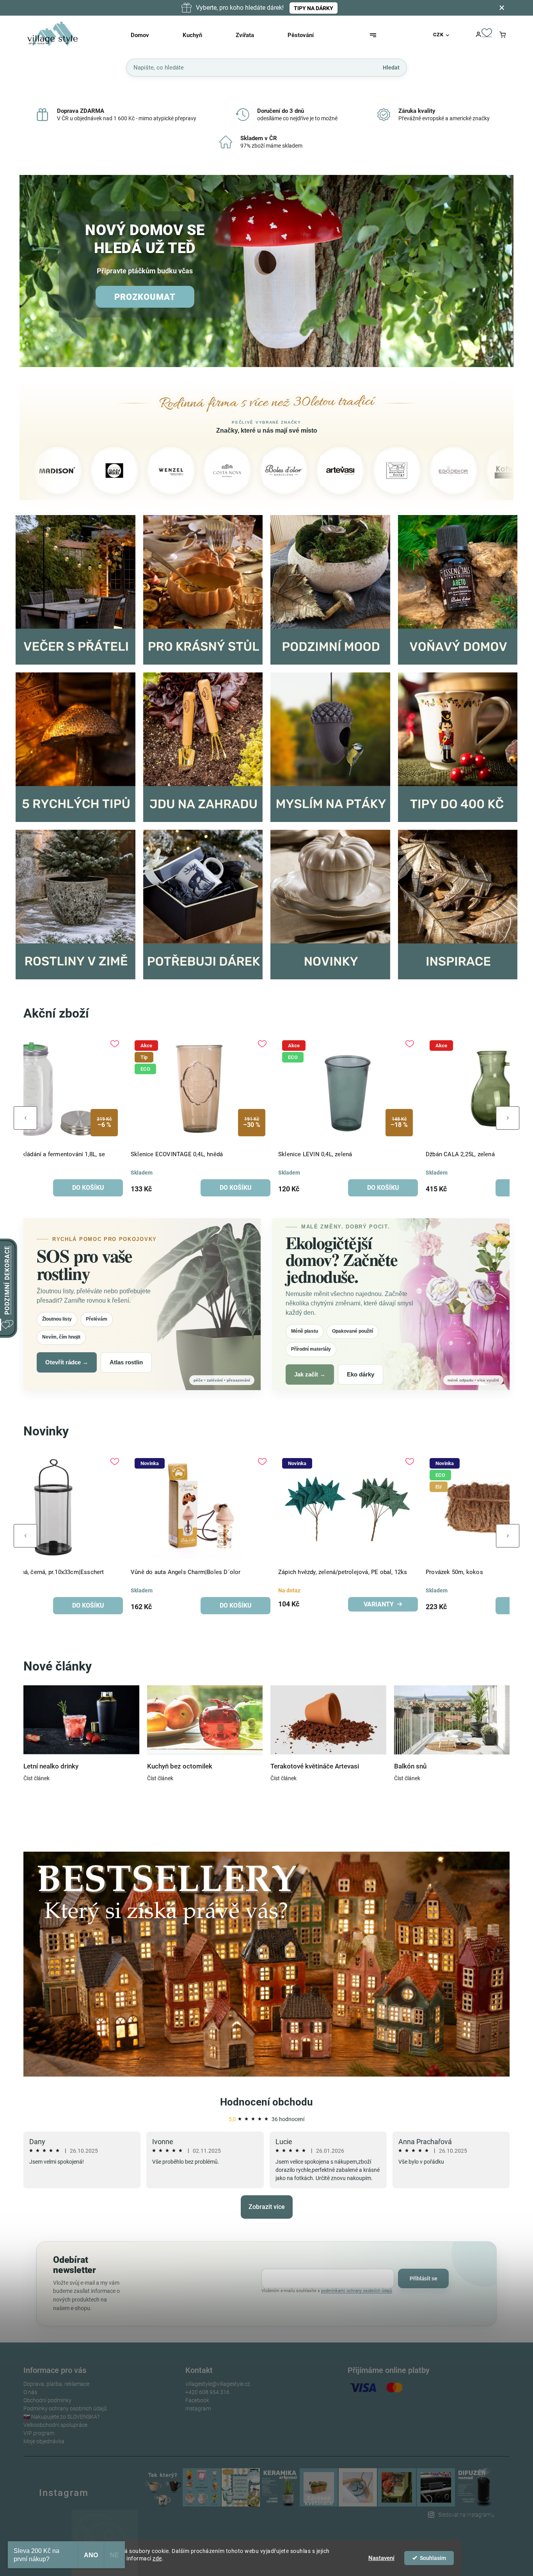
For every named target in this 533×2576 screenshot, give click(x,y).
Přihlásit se (424, 2278)
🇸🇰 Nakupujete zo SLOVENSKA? (61, 2417)
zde (157, 2558)
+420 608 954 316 (207, 2392)
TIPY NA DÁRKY (314, 8)
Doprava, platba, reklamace (56, 2384)
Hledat (391, 67)
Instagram (198, 2408)
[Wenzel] (64, 471)
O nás (30, 2392)
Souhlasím (433, 2558)
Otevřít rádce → (67, 1362)
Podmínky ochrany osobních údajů (65, 2408)
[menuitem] (150, 35)
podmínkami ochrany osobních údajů (357, 2291)
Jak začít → (310, 1374)
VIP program (39, 2433)
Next (508, 1118)
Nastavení (381, 2558)
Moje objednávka (44, 2441)
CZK (438, 35)
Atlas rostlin (126, 1362)
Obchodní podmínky (47, 2400)
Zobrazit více (267, 2207)
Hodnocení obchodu (266, 2102)
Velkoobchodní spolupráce (55, 2425)
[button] (34, 272)
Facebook (197, 2400)
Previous (25, 1118)
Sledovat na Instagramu (466, 2515)
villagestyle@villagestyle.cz (218, 2384)
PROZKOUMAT (145, 297)
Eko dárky (361, 1374)
